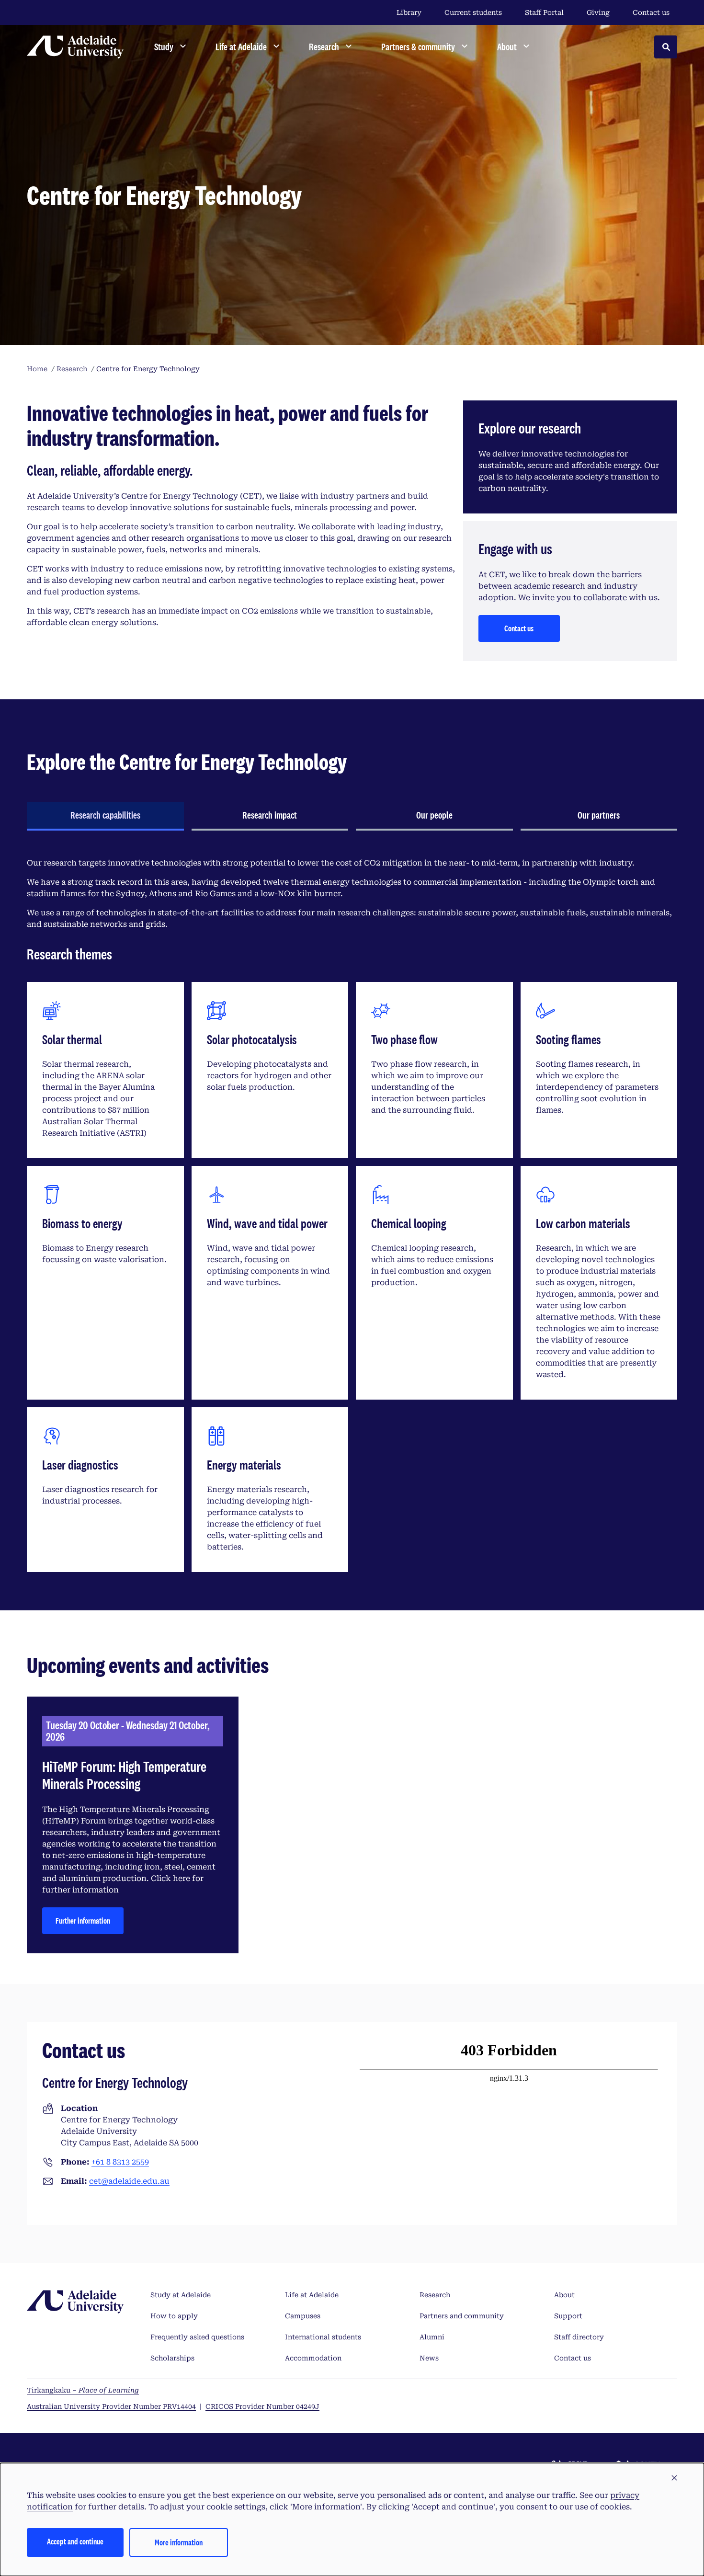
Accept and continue (75, 2541)
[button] (674, 2478)
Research (435, 2295)
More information (179, 2542)
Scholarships (172, 2358)
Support (568, 2316)
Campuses (303, 2316)
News (429, 2358)
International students (323, 2337)
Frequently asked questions (197, 2337)
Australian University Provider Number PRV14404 (111, 2406)
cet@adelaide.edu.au (129, 2181)
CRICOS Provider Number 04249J (262, 2406)
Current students (473, 12)
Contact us (651, 12)
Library (409, 12)
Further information (83, 1921)
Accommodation (313, 2358)
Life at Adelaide (312, 2295)
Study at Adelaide (181, 2295)
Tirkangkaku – (83, 2390)
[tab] (105, 816)
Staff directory (579, 2337)
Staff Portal (544, 12)
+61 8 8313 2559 (120, 2162)
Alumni (432, 2337)
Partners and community (462, 2316)
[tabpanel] (352, 1215)
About (564, 2295)
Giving (598, 12)
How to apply (174, 2316)
